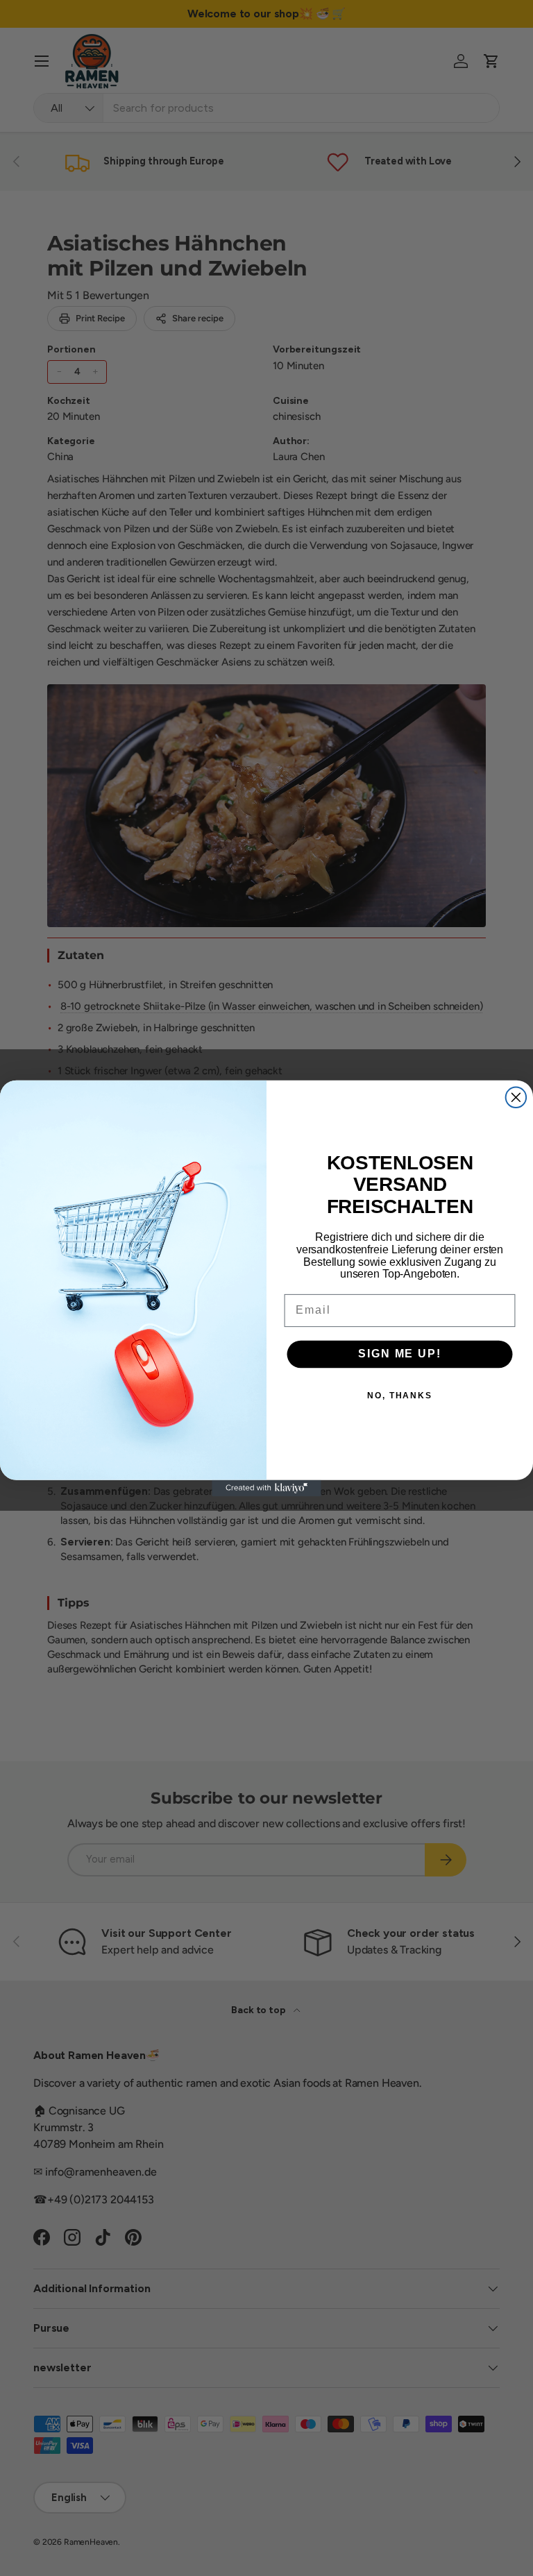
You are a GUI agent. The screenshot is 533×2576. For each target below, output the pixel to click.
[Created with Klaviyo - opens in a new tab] (266, 1488)
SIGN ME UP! (399, 1354)
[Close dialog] (516, 1097)
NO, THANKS (400, 1395)
